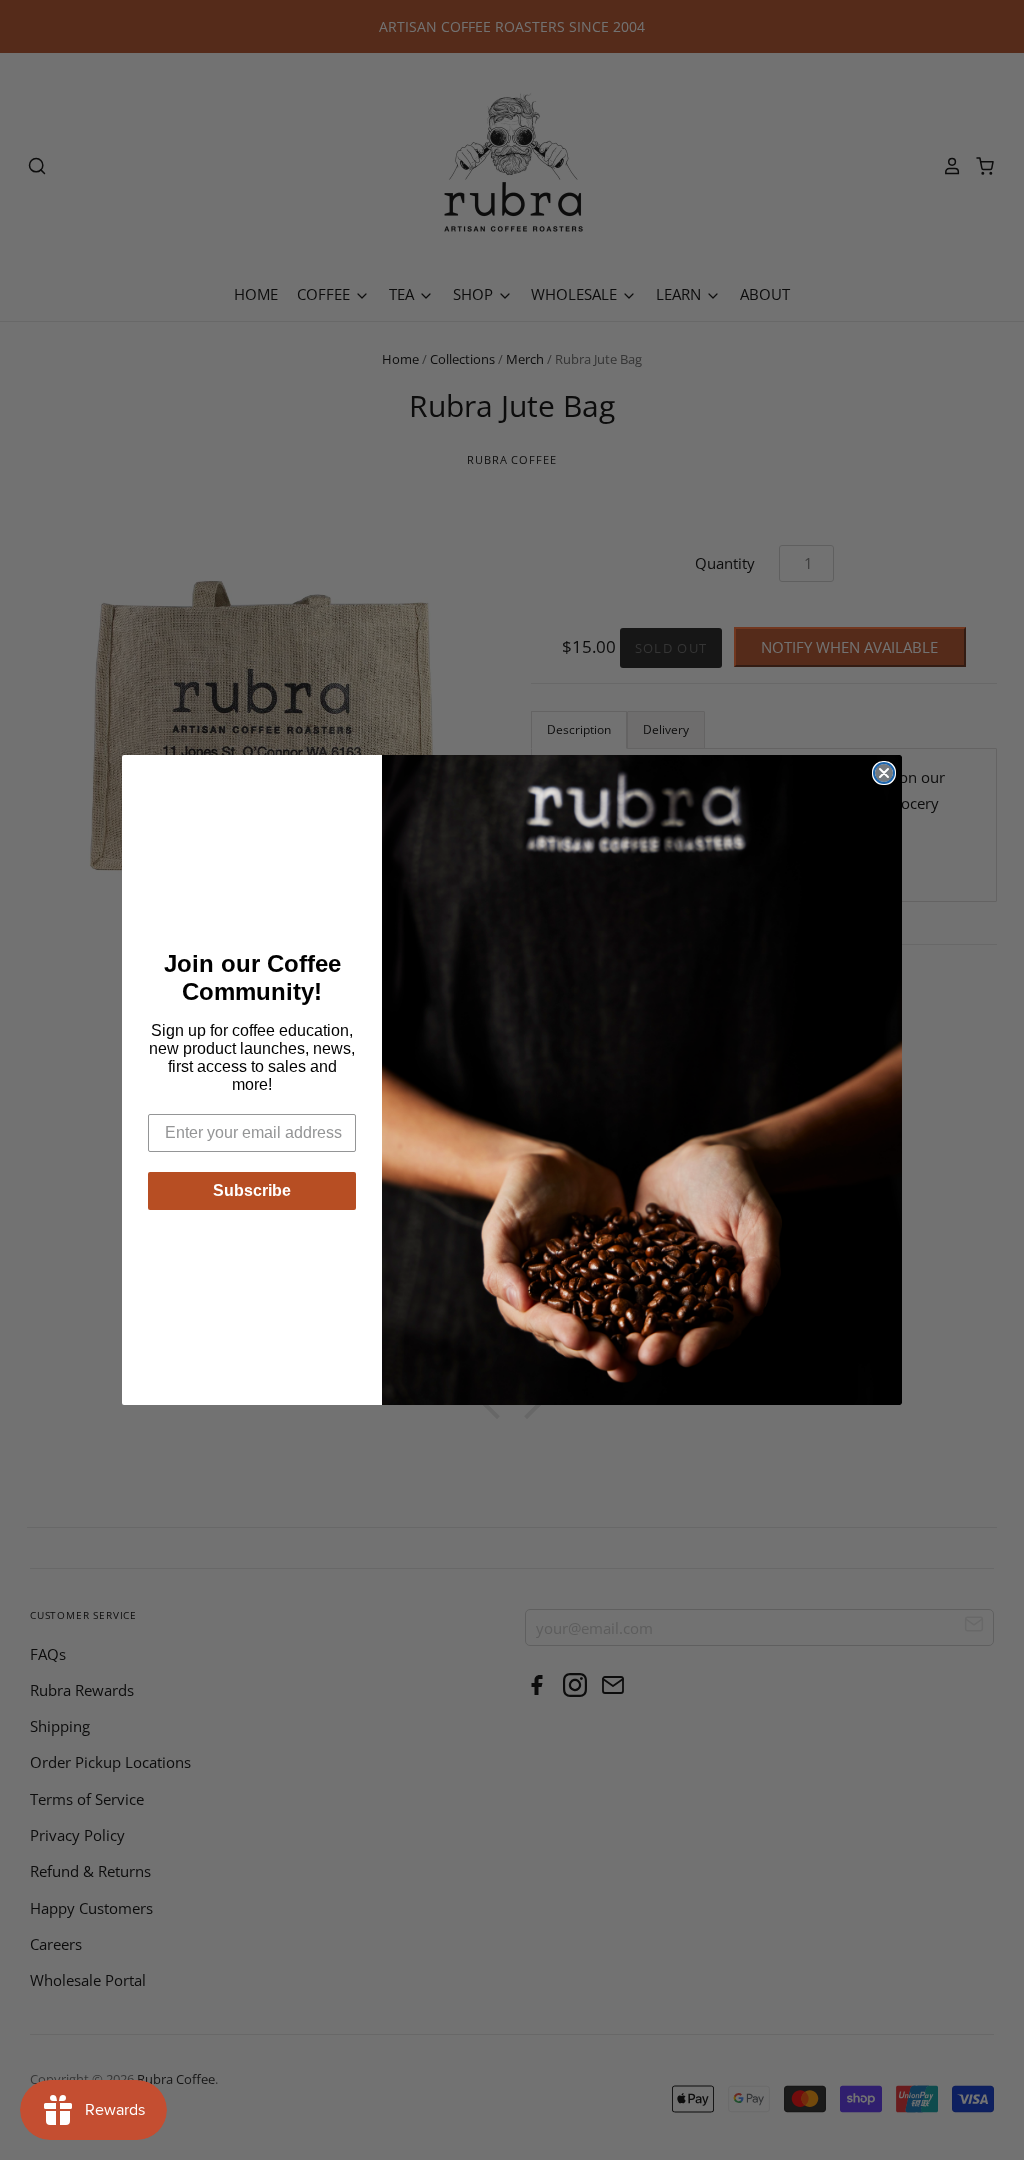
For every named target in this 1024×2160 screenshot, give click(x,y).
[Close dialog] (884, 773)
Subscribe (252, 1190)
